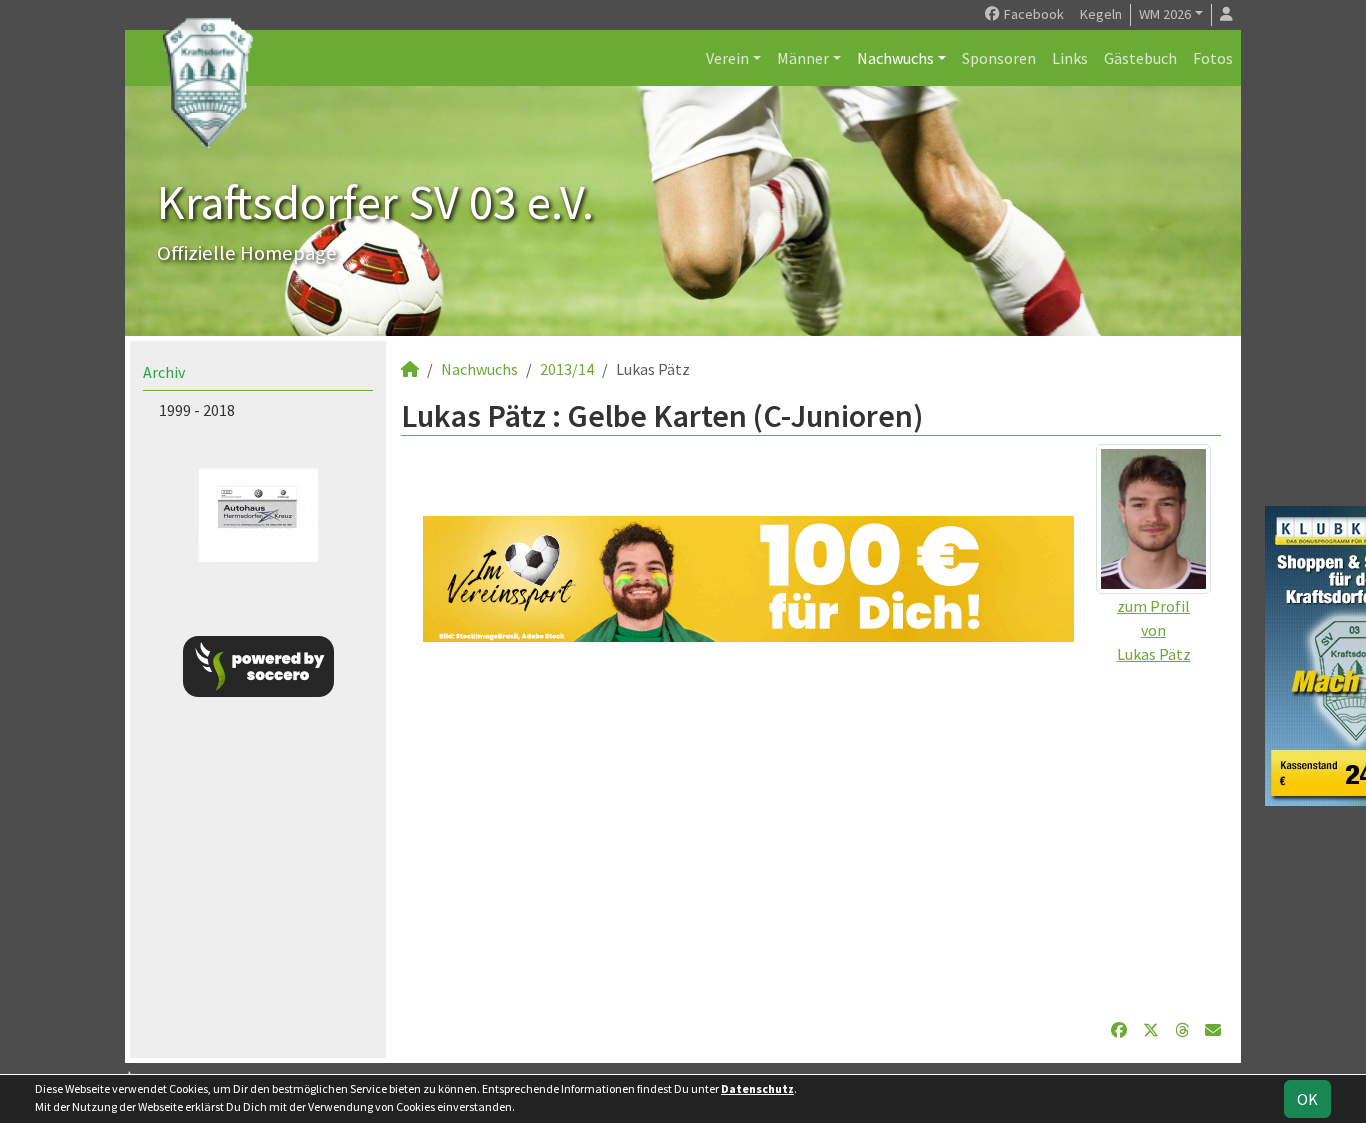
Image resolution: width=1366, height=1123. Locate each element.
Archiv (164, 372)
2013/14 (567, 369)
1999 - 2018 (197, 410)
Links (1070, 58)
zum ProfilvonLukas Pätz (1154, 630)
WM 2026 (1165, 14)
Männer (803, 58)
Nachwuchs (895, 58)
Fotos (1213, 58)
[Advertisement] (811, 830)
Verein (727, 58)
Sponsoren (999, 58)
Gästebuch (1140, 58)
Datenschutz (757, 1088)
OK (1307, 1099)
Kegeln (1101, 14)
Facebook (1032, 14)
